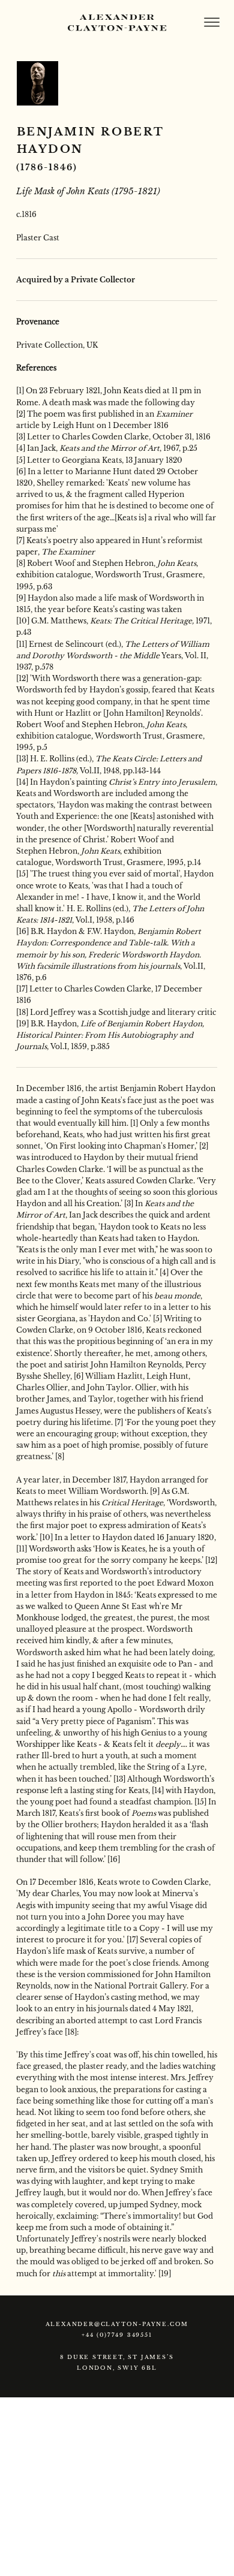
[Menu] (212, 22)
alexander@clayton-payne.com (117, 2324)
